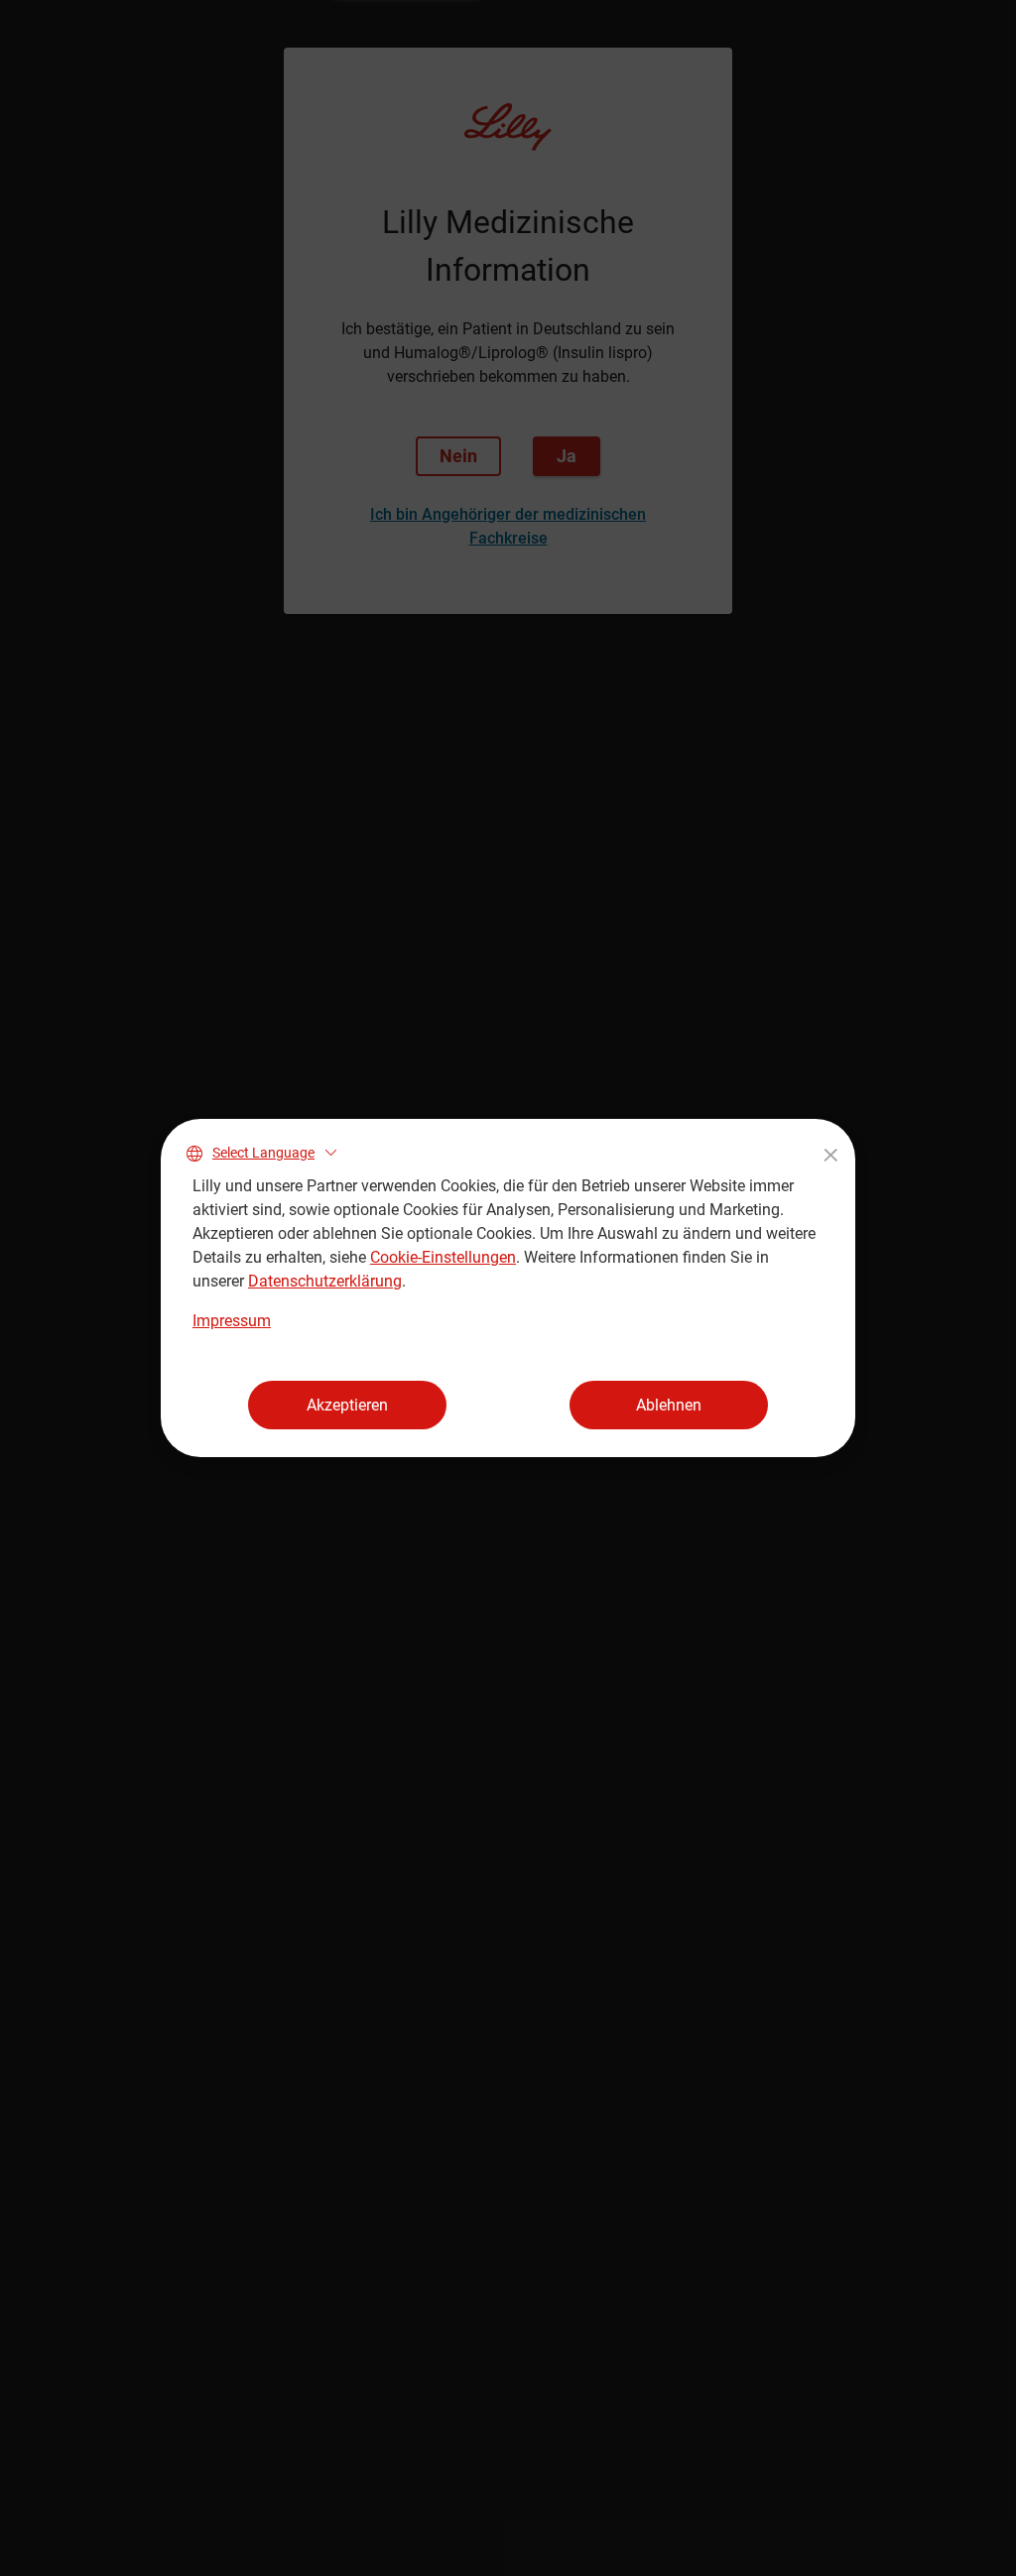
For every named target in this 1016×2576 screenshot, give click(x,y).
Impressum (232, 1321)
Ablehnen (669, 1405)
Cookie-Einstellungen (443, 1257)
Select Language (263, 1153)
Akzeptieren (347, 1405)
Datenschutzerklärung (325, 1281)
